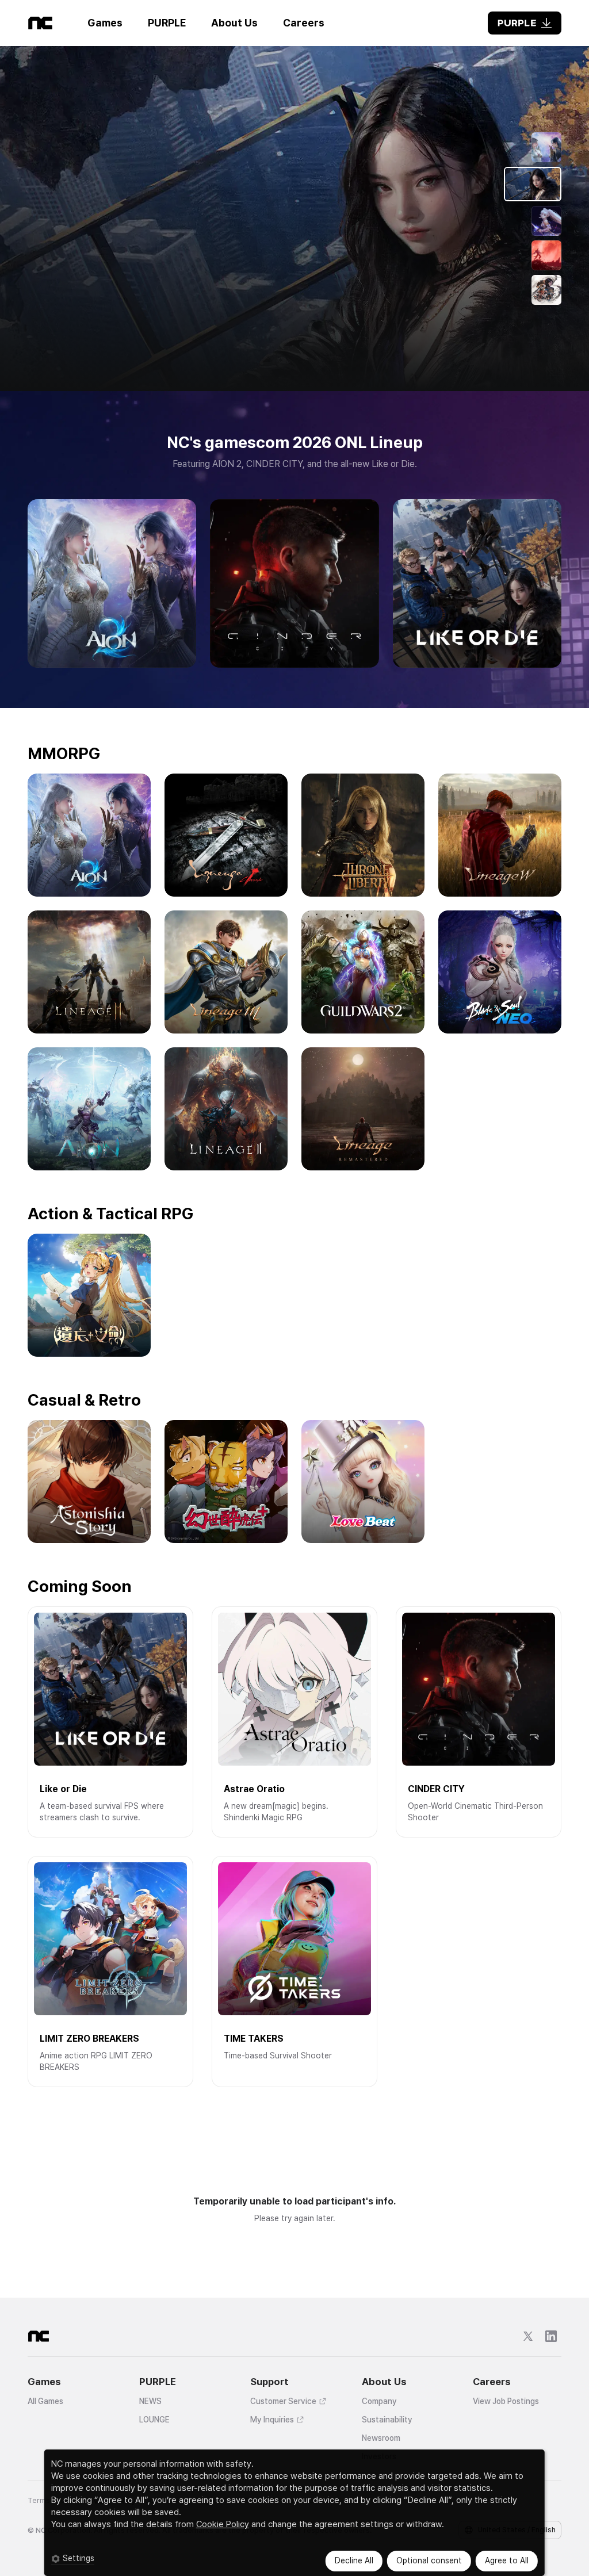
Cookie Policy (223, 2524)
